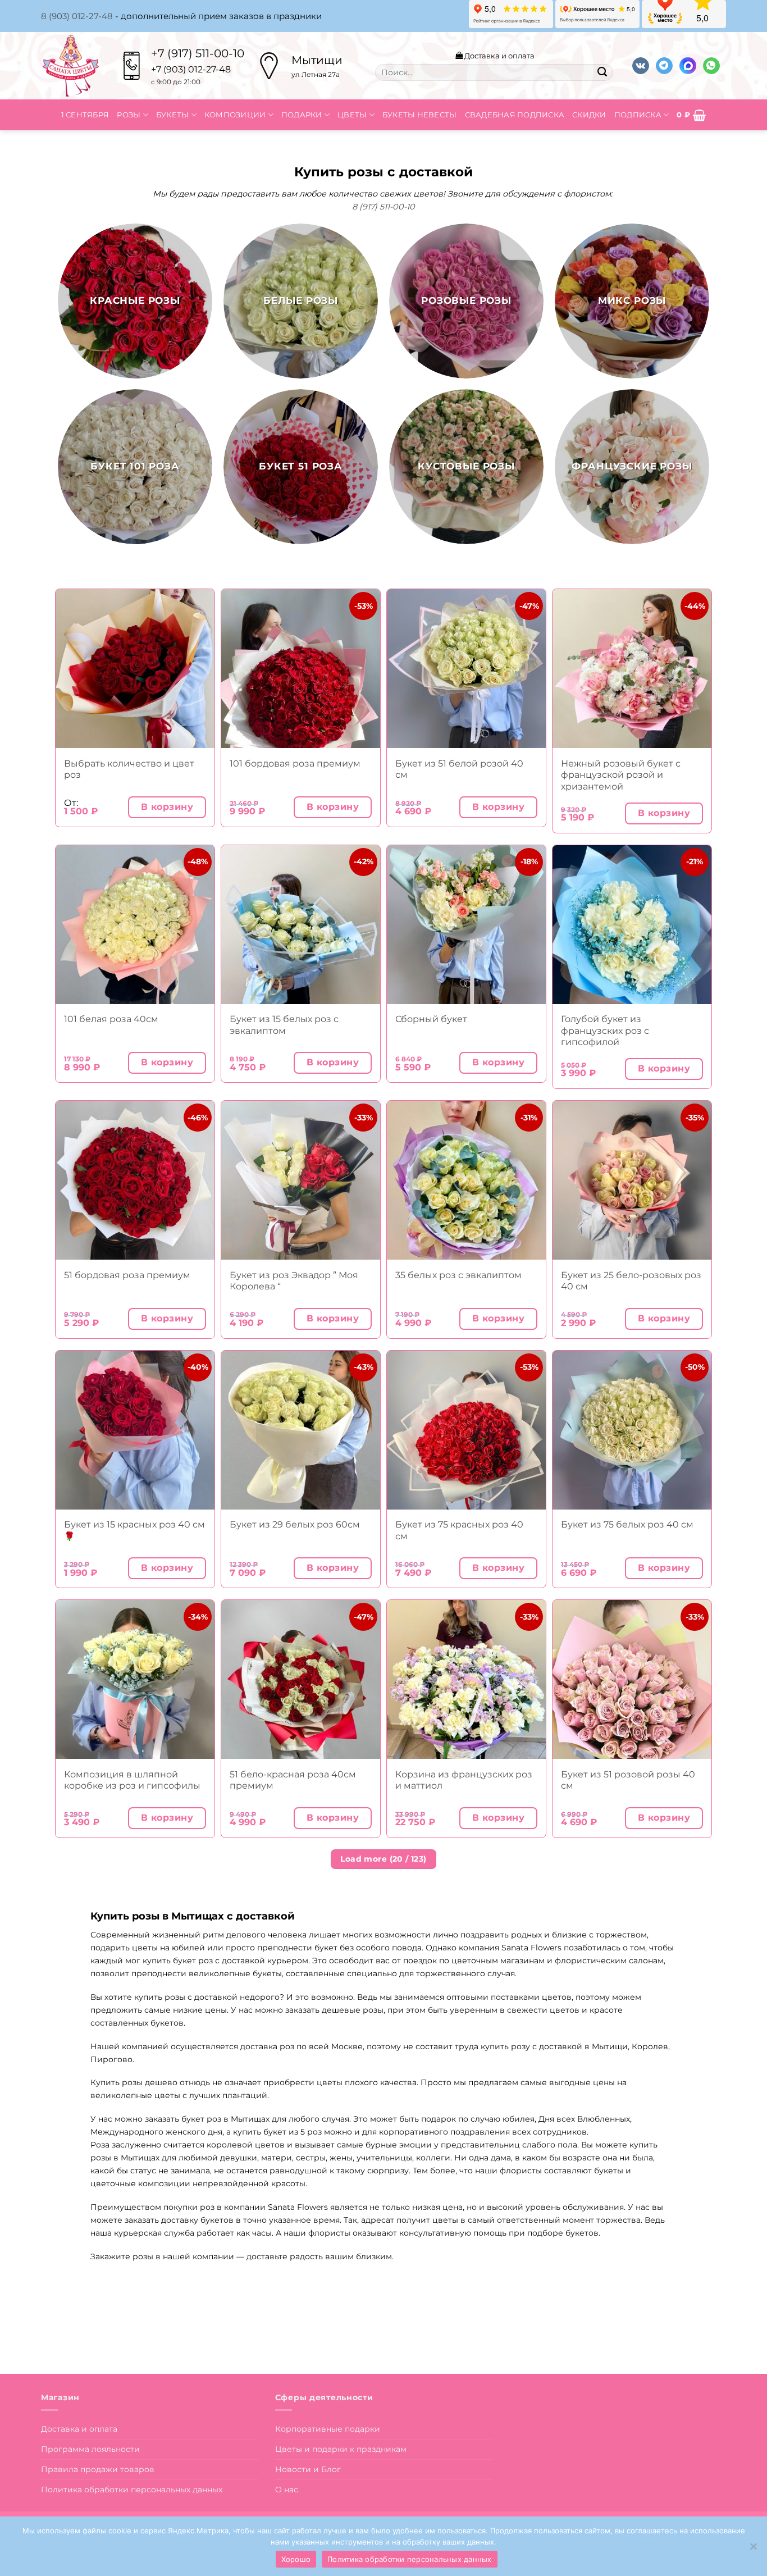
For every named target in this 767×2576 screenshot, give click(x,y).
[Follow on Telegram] (664, 66)
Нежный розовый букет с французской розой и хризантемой (621, 775)
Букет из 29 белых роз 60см (295, 1524)
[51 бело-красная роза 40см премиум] (301, 1679)
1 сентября (85, 115)
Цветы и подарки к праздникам (341, 2449)
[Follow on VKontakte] (641, 66)
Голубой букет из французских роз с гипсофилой (605, 1030)
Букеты (173, 115)
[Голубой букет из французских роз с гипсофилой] (632, 925)
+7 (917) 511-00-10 (198, 53)
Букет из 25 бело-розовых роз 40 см (631, 1281)
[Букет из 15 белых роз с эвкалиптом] (301, 925)
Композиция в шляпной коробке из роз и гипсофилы (132, 1780)
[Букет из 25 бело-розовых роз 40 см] (632, 1180)
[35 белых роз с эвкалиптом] (466, 1180)
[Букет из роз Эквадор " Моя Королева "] (301, 1180)
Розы (129, 115)
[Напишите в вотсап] (711, 66)
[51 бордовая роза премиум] (135, 1180)
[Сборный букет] (466, 925)
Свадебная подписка (515, 115)
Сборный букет (431, 1019)
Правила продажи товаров (98, 2469)
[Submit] (602, 72)
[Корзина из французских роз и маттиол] (466, 1679)
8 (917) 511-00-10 (383, 207)
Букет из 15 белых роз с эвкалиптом (284, 1025)
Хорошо (296, 2559)
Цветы (352, 115)
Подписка (638, 115)
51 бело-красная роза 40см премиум (293, 1780)
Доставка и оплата (499, 56)
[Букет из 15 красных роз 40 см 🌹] (135, 1430)
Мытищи (317, 60)
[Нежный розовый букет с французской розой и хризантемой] (632, 669)
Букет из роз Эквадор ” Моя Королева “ (294, 1281)
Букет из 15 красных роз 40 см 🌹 (134, 1530)
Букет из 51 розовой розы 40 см (628, 1780)
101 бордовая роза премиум (295, 763)
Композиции (235, 115)
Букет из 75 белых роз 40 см (627, 1524)
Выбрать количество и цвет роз (129, 769)
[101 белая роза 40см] (135, 925)
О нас (287, 2490)
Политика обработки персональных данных (132, 2490)
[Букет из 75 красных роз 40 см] (466, 1430)
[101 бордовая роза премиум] (301, 669)
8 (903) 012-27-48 (77, 16)
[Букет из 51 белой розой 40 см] (466, 669)
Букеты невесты (420, 115)
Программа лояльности (90, 2449)
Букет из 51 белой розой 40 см (459, 769)
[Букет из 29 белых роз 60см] (301, 1430)
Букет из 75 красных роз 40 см (459, 1530)
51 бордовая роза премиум (127, 1275)
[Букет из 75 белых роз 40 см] (632, 1430)
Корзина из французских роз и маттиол (464, 1780)
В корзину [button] (167, 807)
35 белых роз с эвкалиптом (458, 1275)
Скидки (589, 115)
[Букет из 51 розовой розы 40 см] (632, 1679)
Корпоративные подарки (328, 2429)
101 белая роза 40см (111, 1019)
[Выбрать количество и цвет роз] (135, 669)
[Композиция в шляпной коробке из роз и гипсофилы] (135, 1679)
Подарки (302, 115)
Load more (383, 1859)
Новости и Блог (308, 2469)
